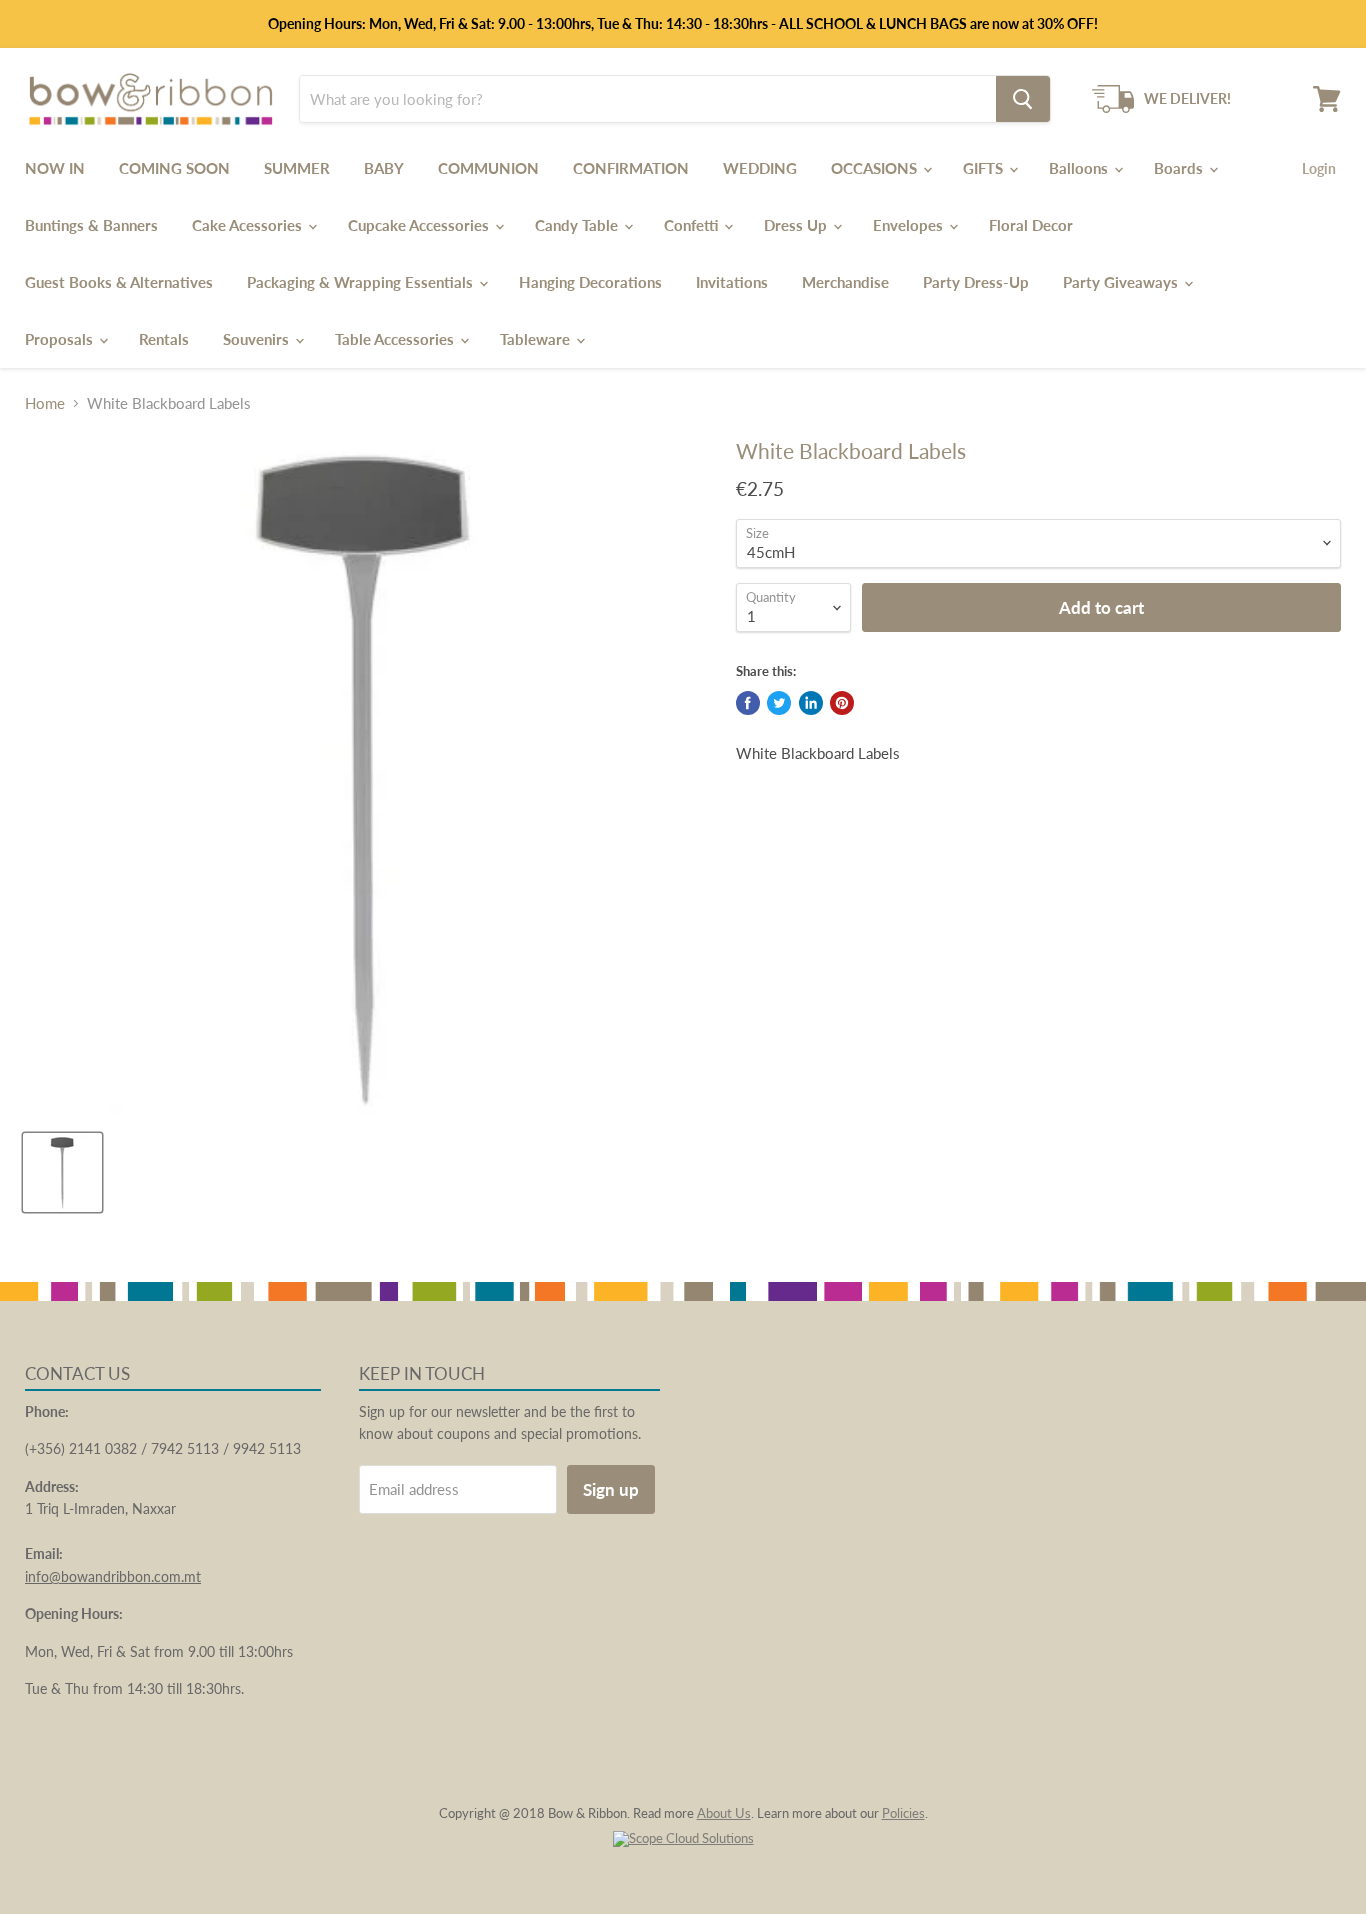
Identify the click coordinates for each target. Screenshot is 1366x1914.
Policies (903, 1813)
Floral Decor (1031, 225)
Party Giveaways (1122, 282)
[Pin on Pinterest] (842, 703)
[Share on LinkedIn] (811, 703)
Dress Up (797, 225)
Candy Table (578, 225)
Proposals (61, 339)
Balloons (1080, 168)
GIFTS (985, 168)
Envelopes (910, 225)
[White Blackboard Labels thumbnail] (62, 1172)
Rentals (164, 339)
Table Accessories (396, 339)
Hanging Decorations (590, 282)
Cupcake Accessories (420, 225)
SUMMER (297, 168)
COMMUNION (488, 168)
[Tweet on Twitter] (779, 703)
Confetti (693, 225)
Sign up (611, 1489)
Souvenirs (258, 339)
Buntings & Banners (91, 225)
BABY (384, 168)
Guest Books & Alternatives (119, 282)
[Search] (1023, 99)
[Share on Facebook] (748, 703)
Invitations (732, 282)
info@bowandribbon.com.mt (113, 1576)
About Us (724, 1813)
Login (1319, 168)
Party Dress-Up (976, 282)
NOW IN (55, 168)
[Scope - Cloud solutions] (683, 1838)
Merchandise (845, 282)
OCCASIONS (876, 168)
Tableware (537, 339)
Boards (1180, 168)
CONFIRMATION (631, 168)
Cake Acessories (249, 225)
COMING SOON (174, 168)
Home (45, 403)
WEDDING (760, 168)
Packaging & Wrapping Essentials (362, 282)
